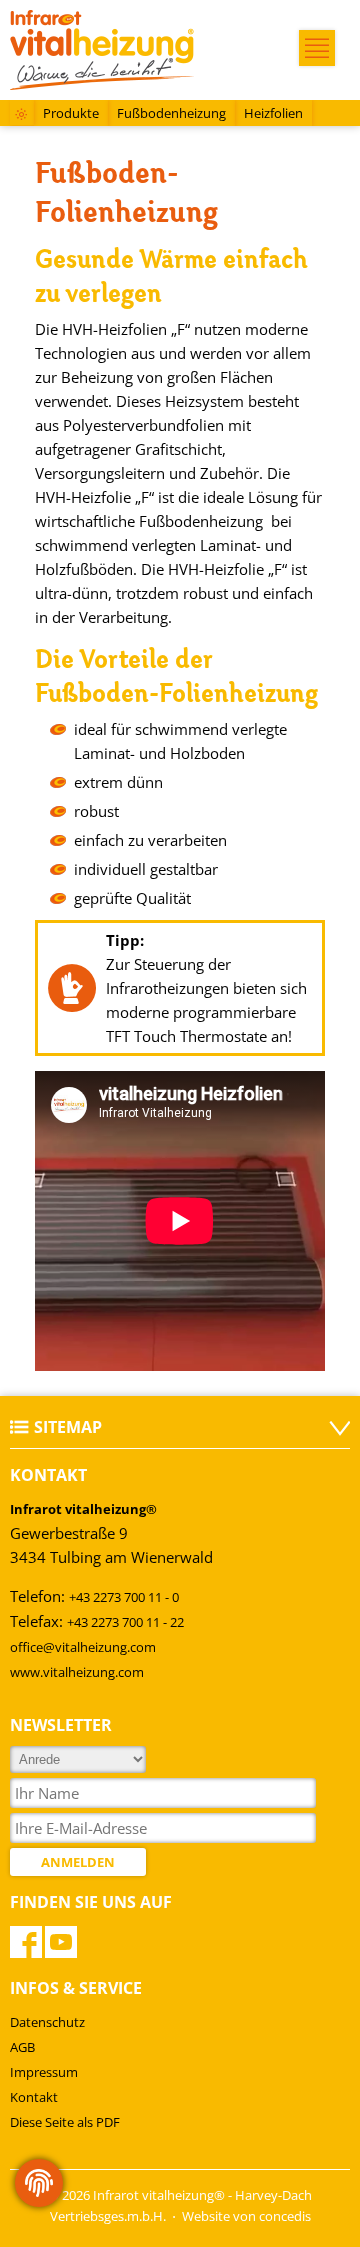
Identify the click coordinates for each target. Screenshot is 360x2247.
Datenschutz (47, 2022)
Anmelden (78, 1862)
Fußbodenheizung (171, 113)
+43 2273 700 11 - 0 (124, 1597)
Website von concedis (246, 2216)
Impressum (44, 2072)
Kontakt (34, 2097)
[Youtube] (61, 1942)
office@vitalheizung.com (83, 1647)
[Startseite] (21, 115)
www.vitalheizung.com (77, 1672)
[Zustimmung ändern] (39, 2183)
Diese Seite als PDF (65, 2122)
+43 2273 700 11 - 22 (125, 1622)
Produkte (71, 113)
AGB (22, 2047)
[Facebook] (26, 1942)
